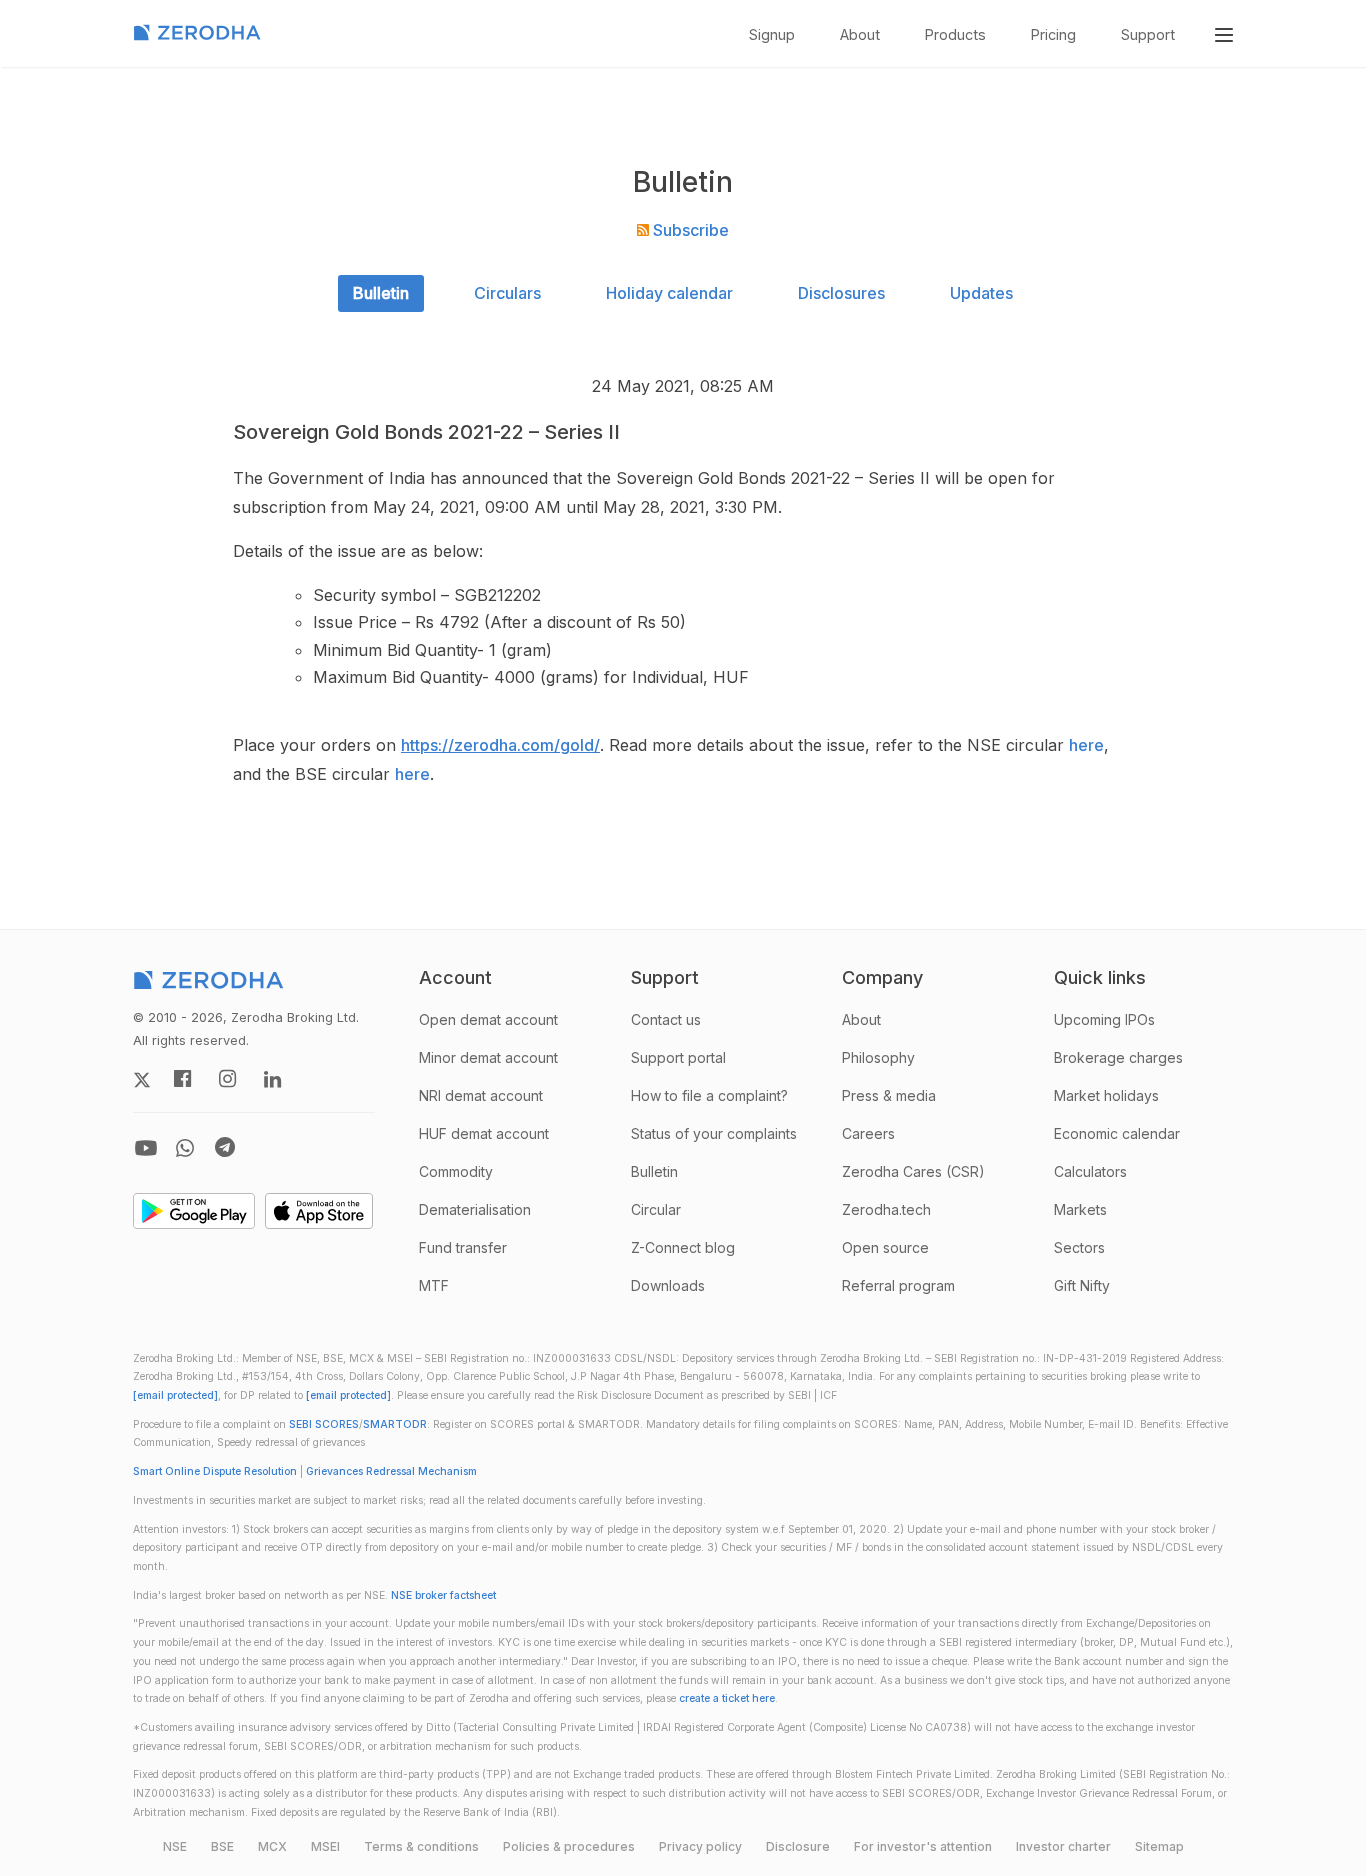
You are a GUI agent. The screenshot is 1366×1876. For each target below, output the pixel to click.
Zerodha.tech (886, 1209)
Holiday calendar (669, 293)
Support (1148, 34)
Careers (868, 1133)
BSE (222, 1846)
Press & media (889, 1095)
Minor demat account (488, 1057)
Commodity (456, 1171)
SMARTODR (395, 1424)
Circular (656, 1209)
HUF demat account (484, 1133)
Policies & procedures (569, 1846)
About (860, 34)
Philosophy (878, 1057)
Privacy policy (700, 1846)
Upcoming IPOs (1104, 1019)
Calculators (1090, 1171)
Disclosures (841, 293)
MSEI (325, 1846)
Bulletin (381, 293)
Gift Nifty (1082, 1285)
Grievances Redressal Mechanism (391, 1471)
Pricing (1053, 34)
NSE (175, 1846)
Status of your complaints (714, 1133)
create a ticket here (727, 1698)
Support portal (678, 1057)
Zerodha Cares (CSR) (913, 1171)
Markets (1080, 1209)
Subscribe (689, 230)
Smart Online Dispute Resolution (215, 1471)
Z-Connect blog (683, 1247)
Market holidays (1106, 1095)
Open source (885, 1247)
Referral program (898, 1285)
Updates (981, 293)
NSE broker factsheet (443, 1595)
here (1086, 745)
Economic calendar (1117, 1133)
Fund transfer (463, 1247)
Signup (772, 34)
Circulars (507, 293)
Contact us (666, 1019)
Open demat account (488, 1019)
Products (955, 34)
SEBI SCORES (324, 1424)
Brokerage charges (1118, 1057)
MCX (272, 1846)
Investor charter (1063, 1846)
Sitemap (1159, 1846)
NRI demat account (481, 1095)
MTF (434, 1285)
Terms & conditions (421, 1846)
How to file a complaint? (709, 1095)
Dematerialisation (475, 1209)
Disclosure (798, 1846)
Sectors (1079, 1247)
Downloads (668, 1285)
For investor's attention (923, 1846)
